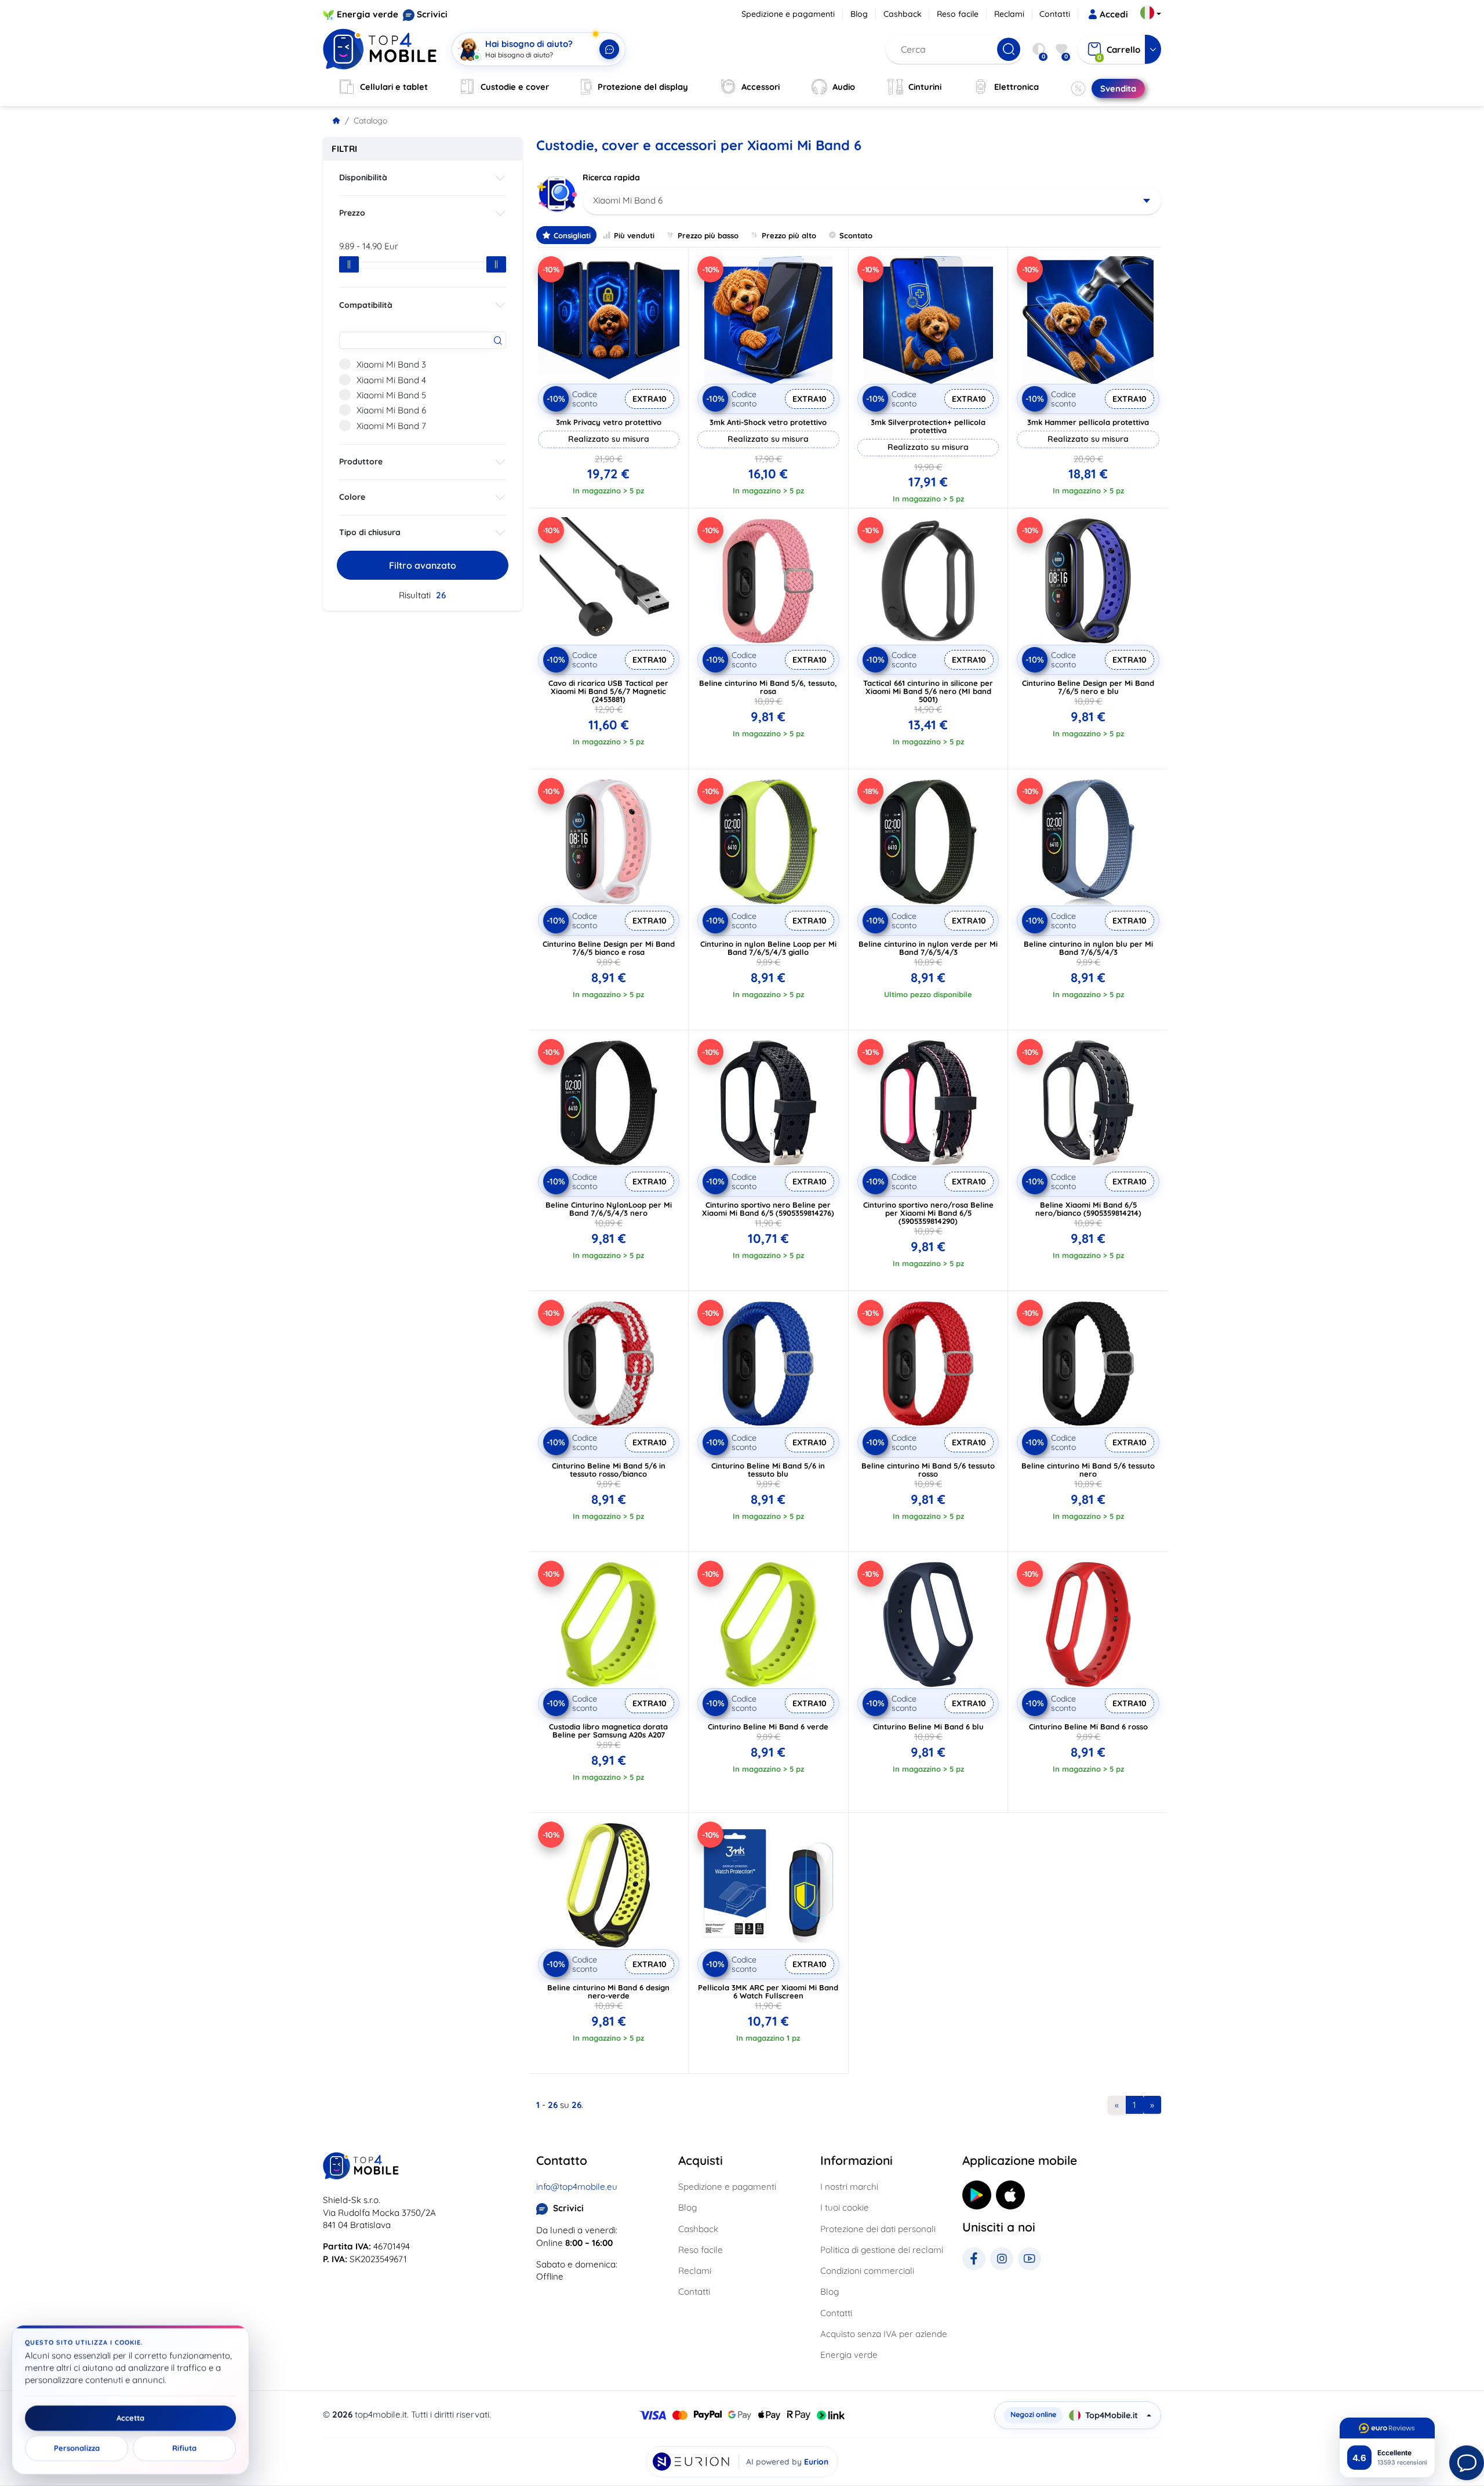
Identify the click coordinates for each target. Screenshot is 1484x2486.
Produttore (361, 461)
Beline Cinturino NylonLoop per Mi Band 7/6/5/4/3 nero (609, 1209)
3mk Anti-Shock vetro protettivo (768, 422)
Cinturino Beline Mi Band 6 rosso (1088, 1727)
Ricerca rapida (611, 177)
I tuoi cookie (845, 2207)
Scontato (856, 235)
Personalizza (77, 2448)
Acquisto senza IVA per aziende (884, 2334)
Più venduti (634, 235)
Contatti (1055, 14)
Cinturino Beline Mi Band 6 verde (768, 1727)
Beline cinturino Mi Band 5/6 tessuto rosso (928, 1470)
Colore (352, 497)
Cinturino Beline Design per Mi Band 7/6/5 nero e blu (1088, 687)
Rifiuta (184, 2448)
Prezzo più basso (708, 235)
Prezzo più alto (789, 235)
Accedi (1114, 14)
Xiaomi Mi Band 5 (391, 395)
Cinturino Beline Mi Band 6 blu (928, 1727)
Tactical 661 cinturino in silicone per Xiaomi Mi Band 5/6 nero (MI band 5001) (928, 691)
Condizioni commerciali (867, 2271)
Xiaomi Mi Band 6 (391, 410)
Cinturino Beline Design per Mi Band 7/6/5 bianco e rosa (609, 948)
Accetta (130, 2418)
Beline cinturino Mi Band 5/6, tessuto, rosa (768, 687)
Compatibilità (366, 305)
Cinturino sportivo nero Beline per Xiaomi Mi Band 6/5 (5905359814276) (768, 1209)
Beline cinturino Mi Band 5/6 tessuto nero (1088, 1470)
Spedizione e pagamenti (788, 14)
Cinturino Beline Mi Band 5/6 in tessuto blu (768, 1470)
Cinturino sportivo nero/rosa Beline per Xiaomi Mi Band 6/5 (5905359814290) (928, 1213)
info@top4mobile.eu (577, 2187)
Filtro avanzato (423, 565)
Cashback (903, 14)
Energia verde (368, 14)
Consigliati (572, 235)
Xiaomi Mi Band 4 (391, 380)
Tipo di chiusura (370, 532)
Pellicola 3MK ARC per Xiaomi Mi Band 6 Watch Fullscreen (768, 1991)
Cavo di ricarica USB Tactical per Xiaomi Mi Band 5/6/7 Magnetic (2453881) (608, 691)
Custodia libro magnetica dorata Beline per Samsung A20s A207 (608, 1731)
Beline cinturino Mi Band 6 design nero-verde (608, 1991)
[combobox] (872, 201)
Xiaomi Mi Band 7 (391, 426)
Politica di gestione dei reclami (882, 2250)
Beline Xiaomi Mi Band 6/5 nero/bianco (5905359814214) (1088, 1209)
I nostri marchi (849, 2187)
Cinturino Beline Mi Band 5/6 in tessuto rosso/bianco (609, 1470)
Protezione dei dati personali (878, 2229)
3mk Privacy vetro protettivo (609, 422)
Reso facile (958, 14)
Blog (859, 14)
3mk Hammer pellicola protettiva (1088, 422)
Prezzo (352, 213)
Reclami (1009, 14)
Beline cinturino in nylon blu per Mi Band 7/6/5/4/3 (1088, 948)
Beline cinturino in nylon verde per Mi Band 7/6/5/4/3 (928, 948)
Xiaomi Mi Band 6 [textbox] (628, 200)
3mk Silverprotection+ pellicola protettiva (928, 426)
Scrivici (432, 14)
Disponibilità (363, 177)
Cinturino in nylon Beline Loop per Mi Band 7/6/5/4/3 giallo (768, 948)
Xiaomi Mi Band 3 (391, 364)
